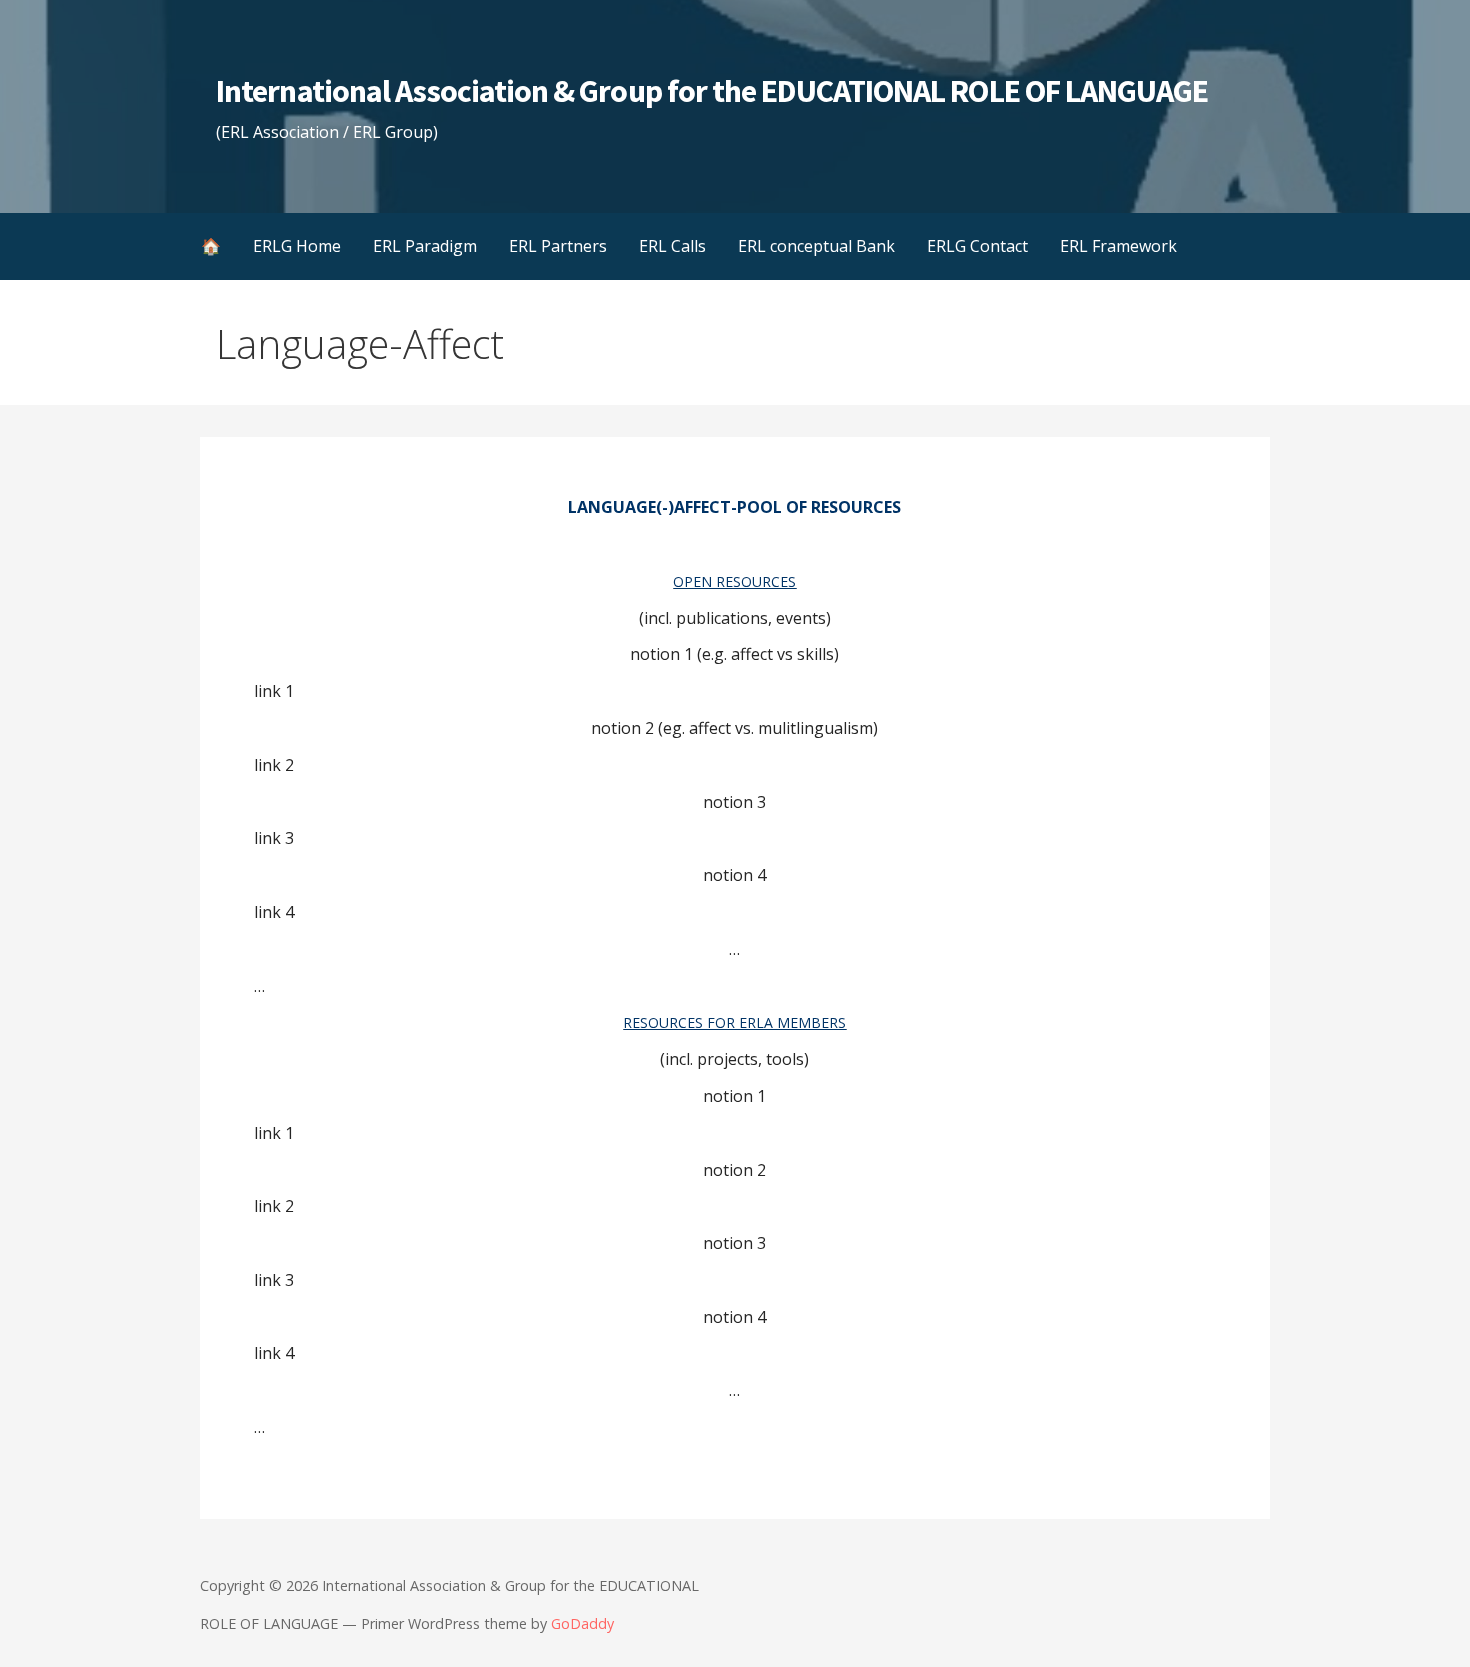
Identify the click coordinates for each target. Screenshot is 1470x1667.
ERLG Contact (977, 246)
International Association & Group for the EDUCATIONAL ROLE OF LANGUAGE (712, 91)
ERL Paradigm (425, 246)
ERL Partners (558, 246)
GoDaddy (582, 1623)
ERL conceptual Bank (816, 246)
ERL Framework (1118, 246)
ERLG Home (297, 246)
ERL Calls (672, 246)
